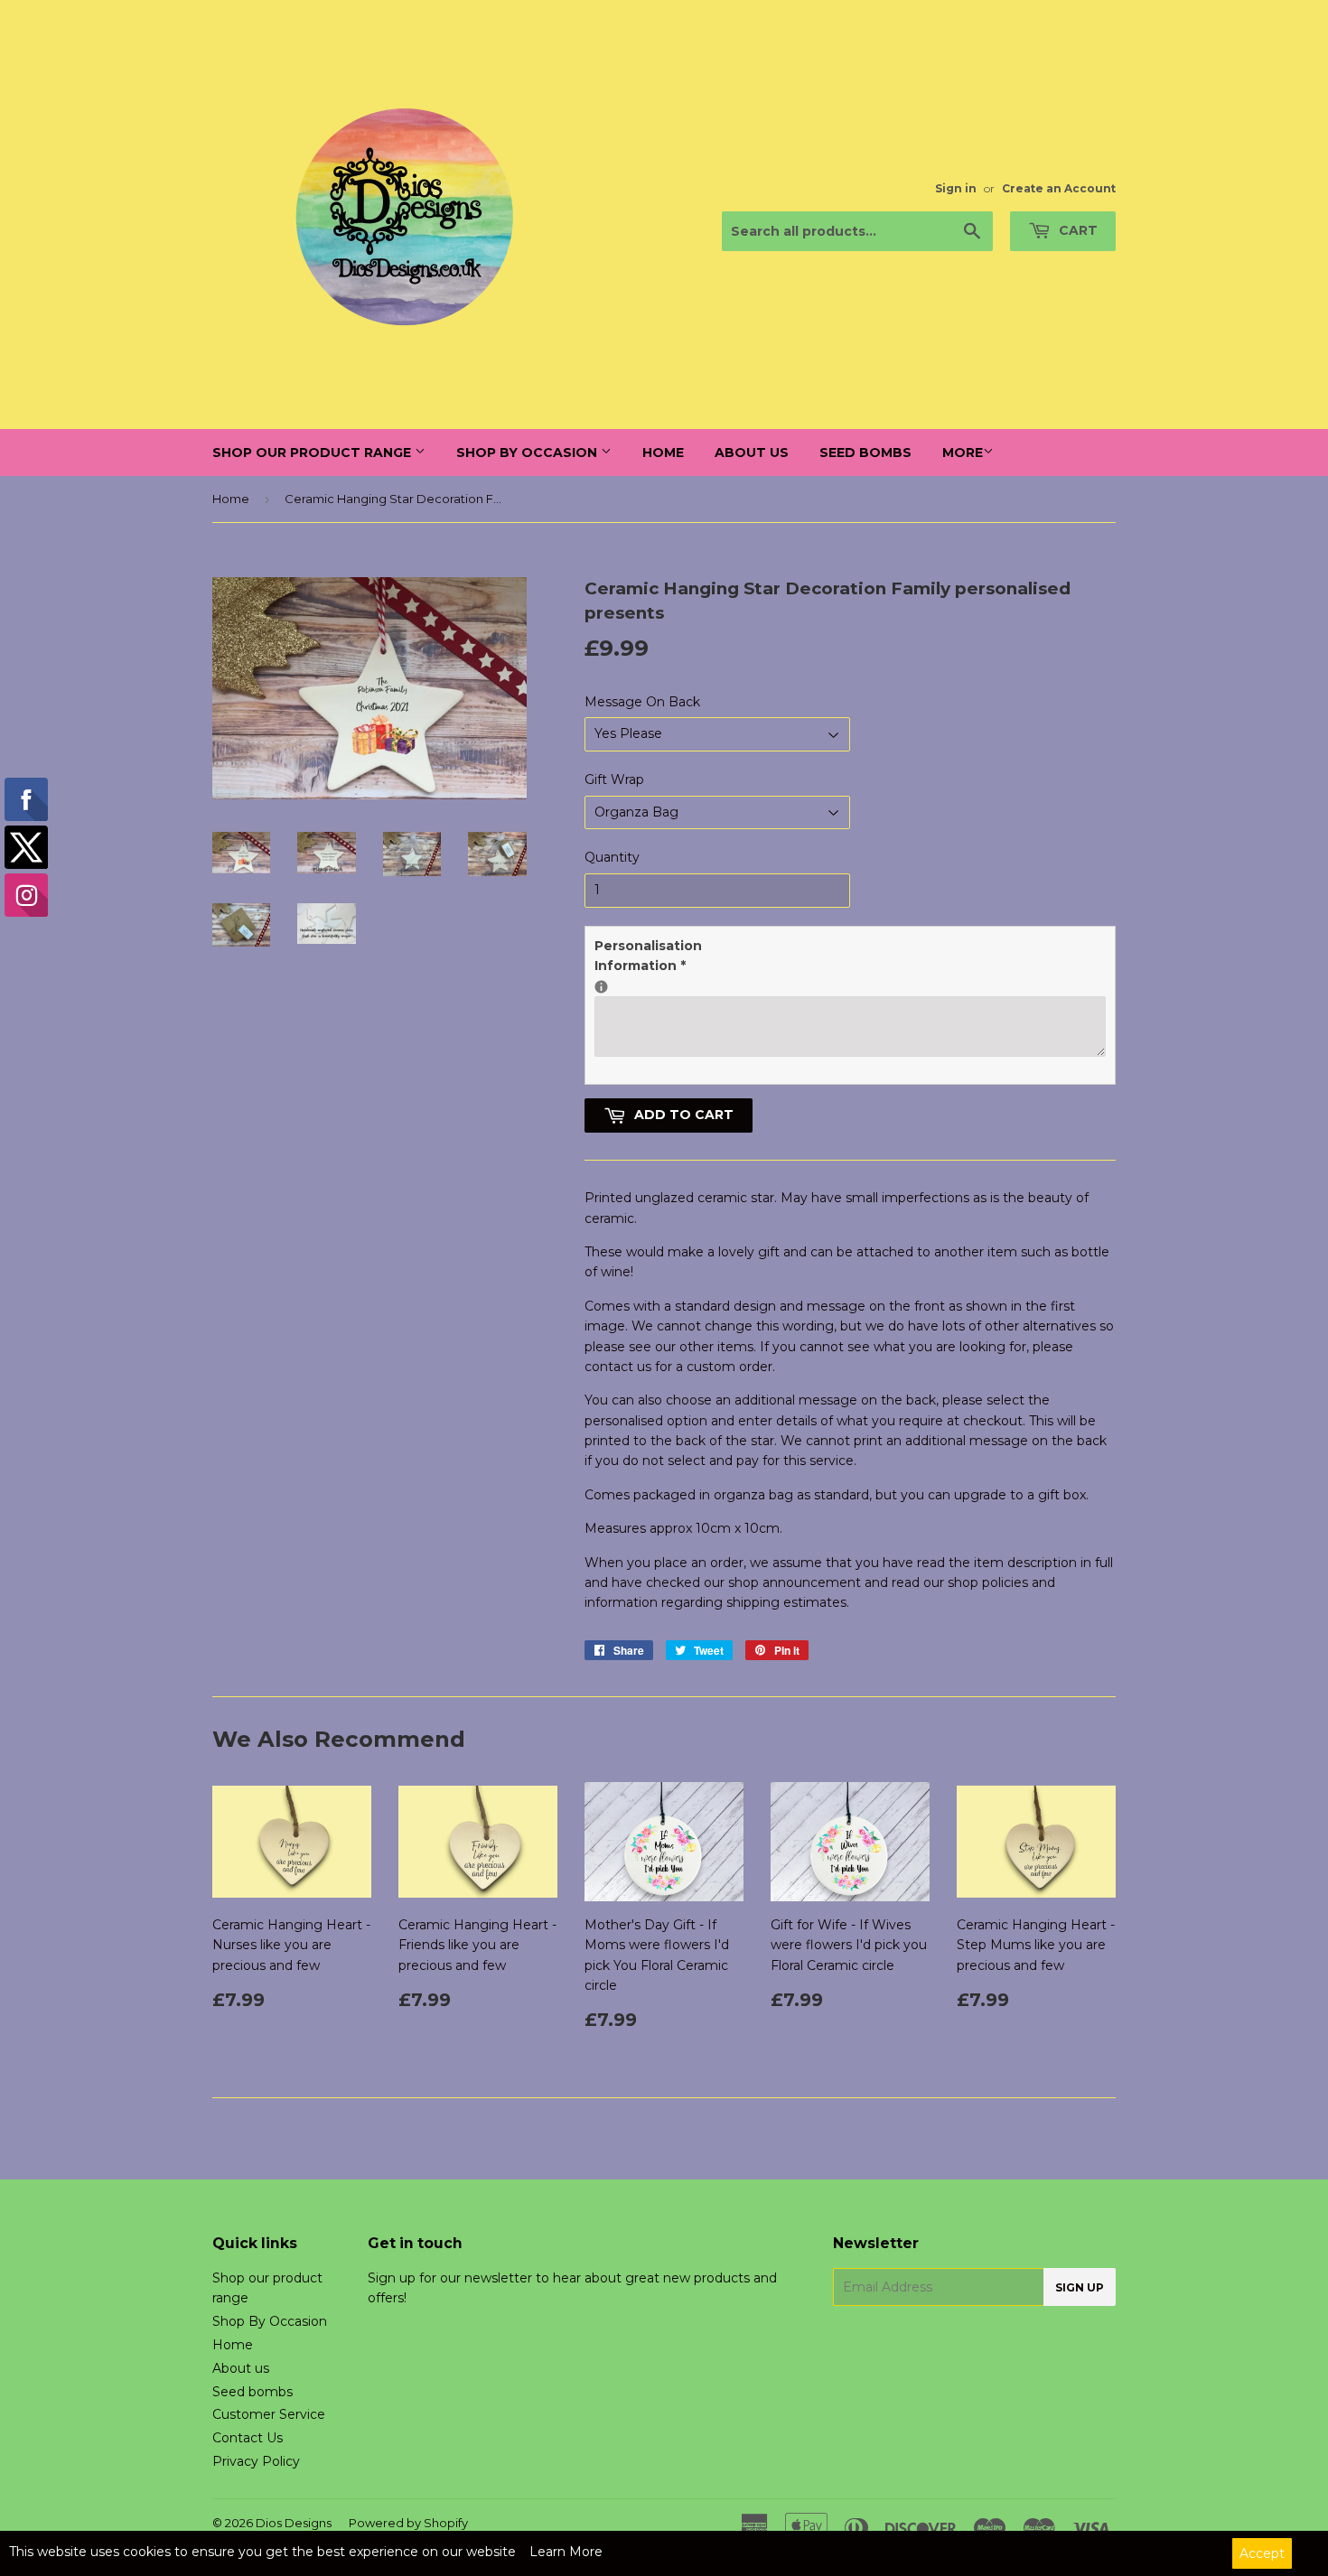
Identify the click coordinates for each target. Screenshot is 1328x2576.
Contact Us (248, 2438)
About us (752, 453)
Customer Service (269, 2414)
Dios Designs (294, 2523)
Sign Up (1080, 2287)
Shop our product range (313, 453)
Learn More (566, 2552)
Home (663, 453)
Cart (1076, 230)
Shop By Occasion (528, 453)
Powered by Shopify (408, 2523)
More (963, 453)
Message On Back (642, 702)
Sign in (956, 188)
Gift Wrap (614, 779)
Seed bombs (865, 453)
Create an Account (1059, 188)
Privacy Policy (256, 2461)
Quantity (612, 857)
